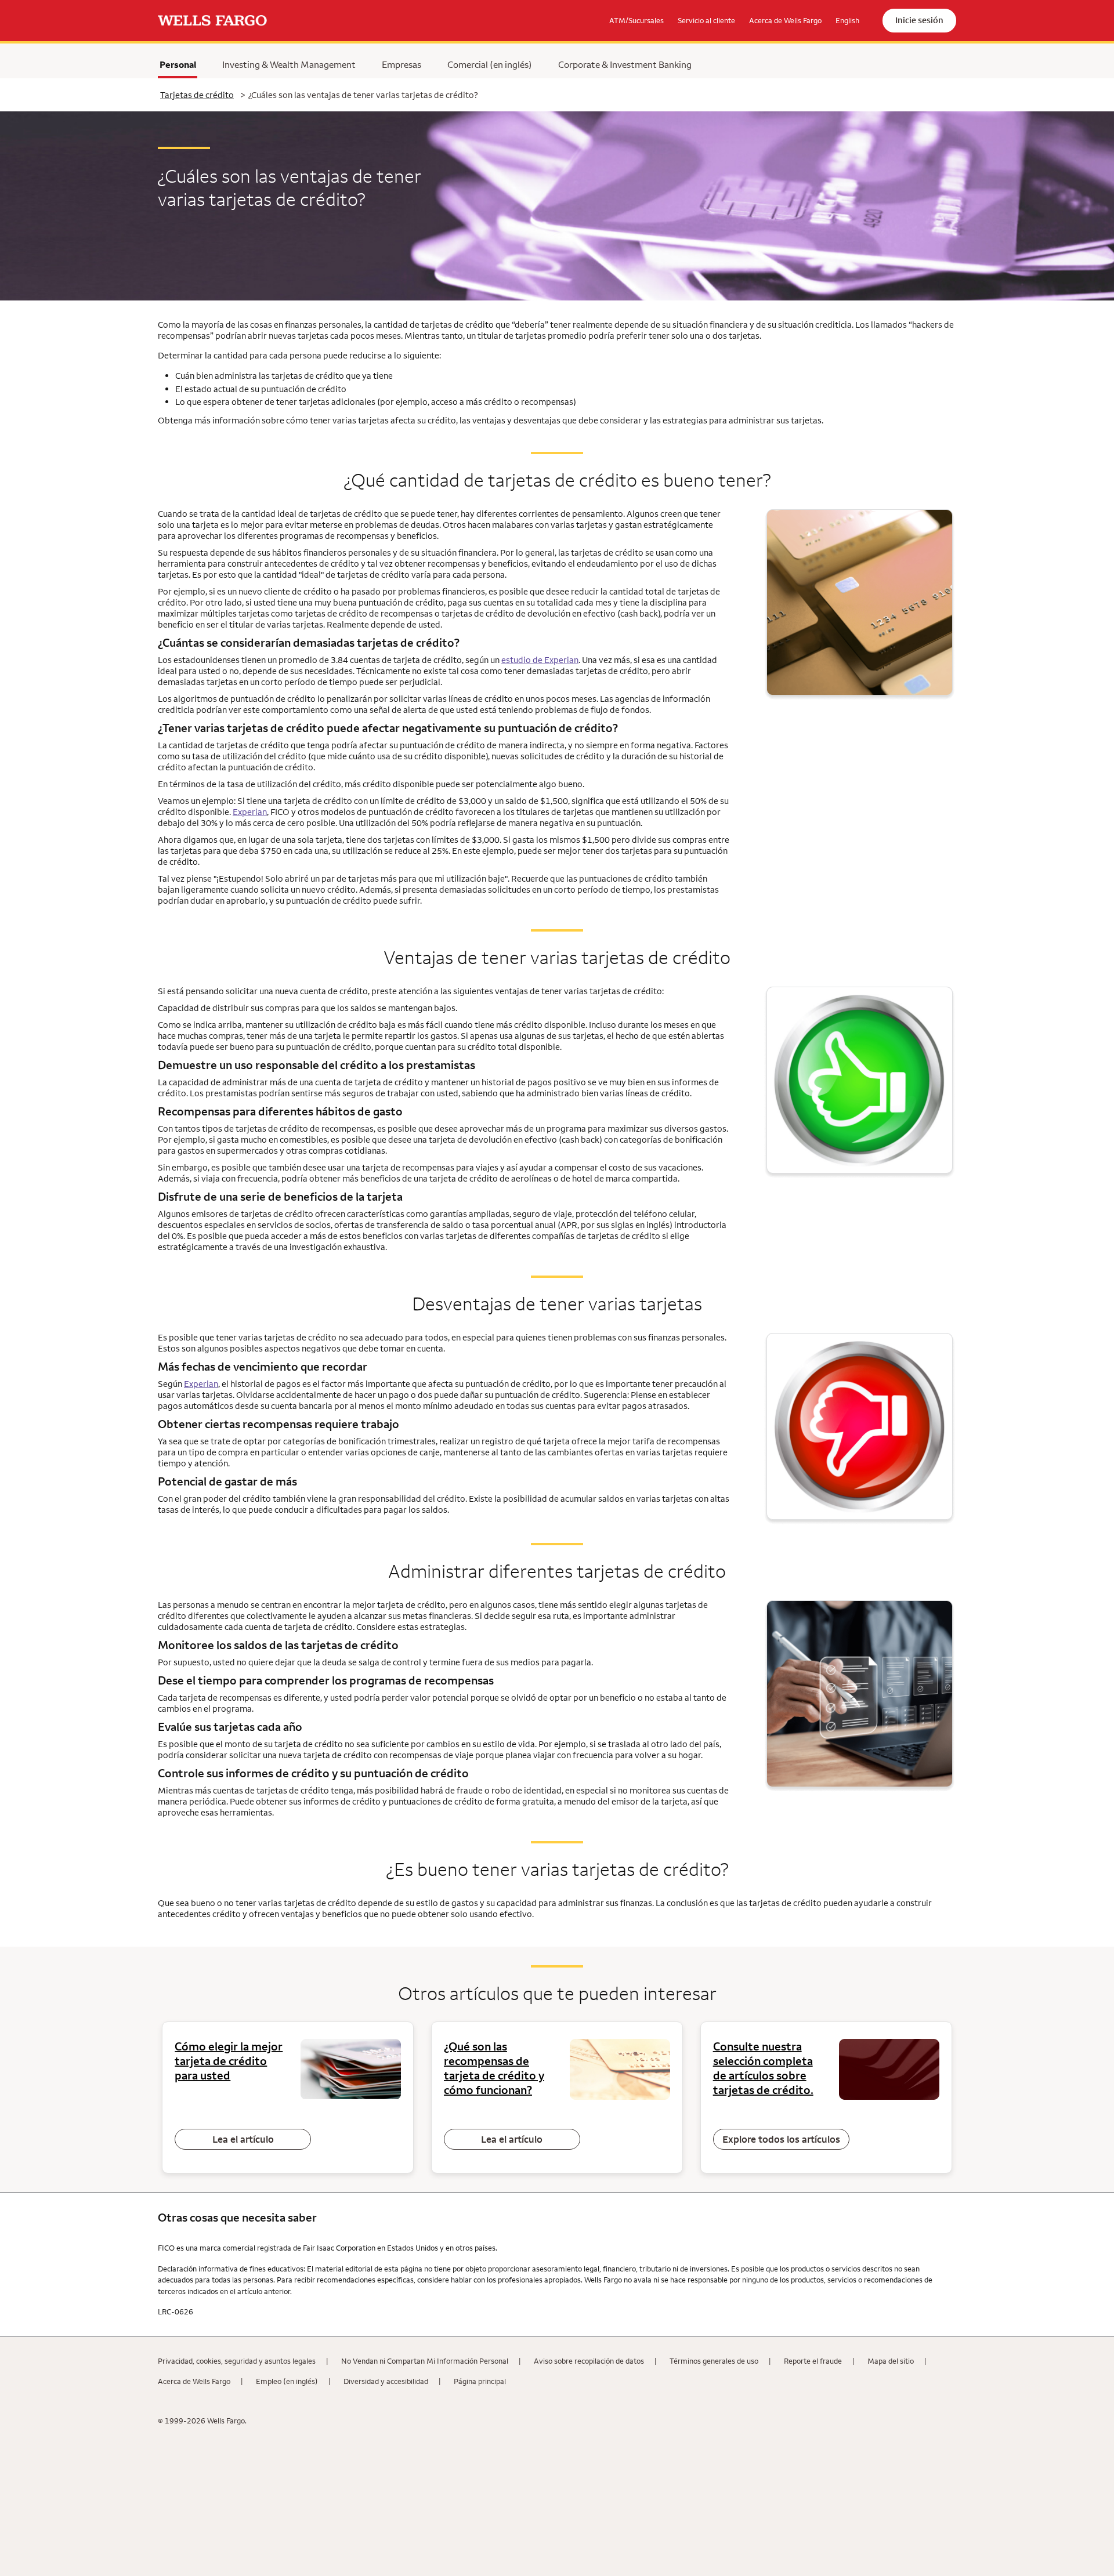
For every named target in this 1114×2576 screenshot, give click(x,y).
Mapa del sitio (891, 2361)
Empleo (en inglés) (287, 2381)
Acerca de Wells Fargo (194, 2381)
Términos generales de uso (714, 2361)
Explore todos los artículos (781, 2139)
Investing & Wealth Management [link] (289, 64)
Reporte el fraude (813, 2361)
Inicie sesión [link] (919, 20)
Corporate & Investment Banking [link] (625, 64)
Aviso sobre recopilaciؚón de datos (589, 2361)
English (847, 20)
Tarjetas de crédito (197, 95)
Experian (250, 812)
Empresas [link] (402, 64)
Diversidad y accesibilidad (386, 2381)
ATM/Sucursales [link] (636, 20)
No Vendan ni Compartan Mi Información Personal (425, 2361)
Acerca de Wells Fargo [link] (785, 20)
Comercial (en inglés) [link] (490, 64)
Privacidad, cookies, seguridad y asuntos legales (237, 2361)
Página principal (480, 2381)
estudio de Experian (540, 660)
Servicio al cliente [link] (706, 20)
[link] (212, 21)
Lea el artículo (243, 2139)
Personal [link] (178, 64)
